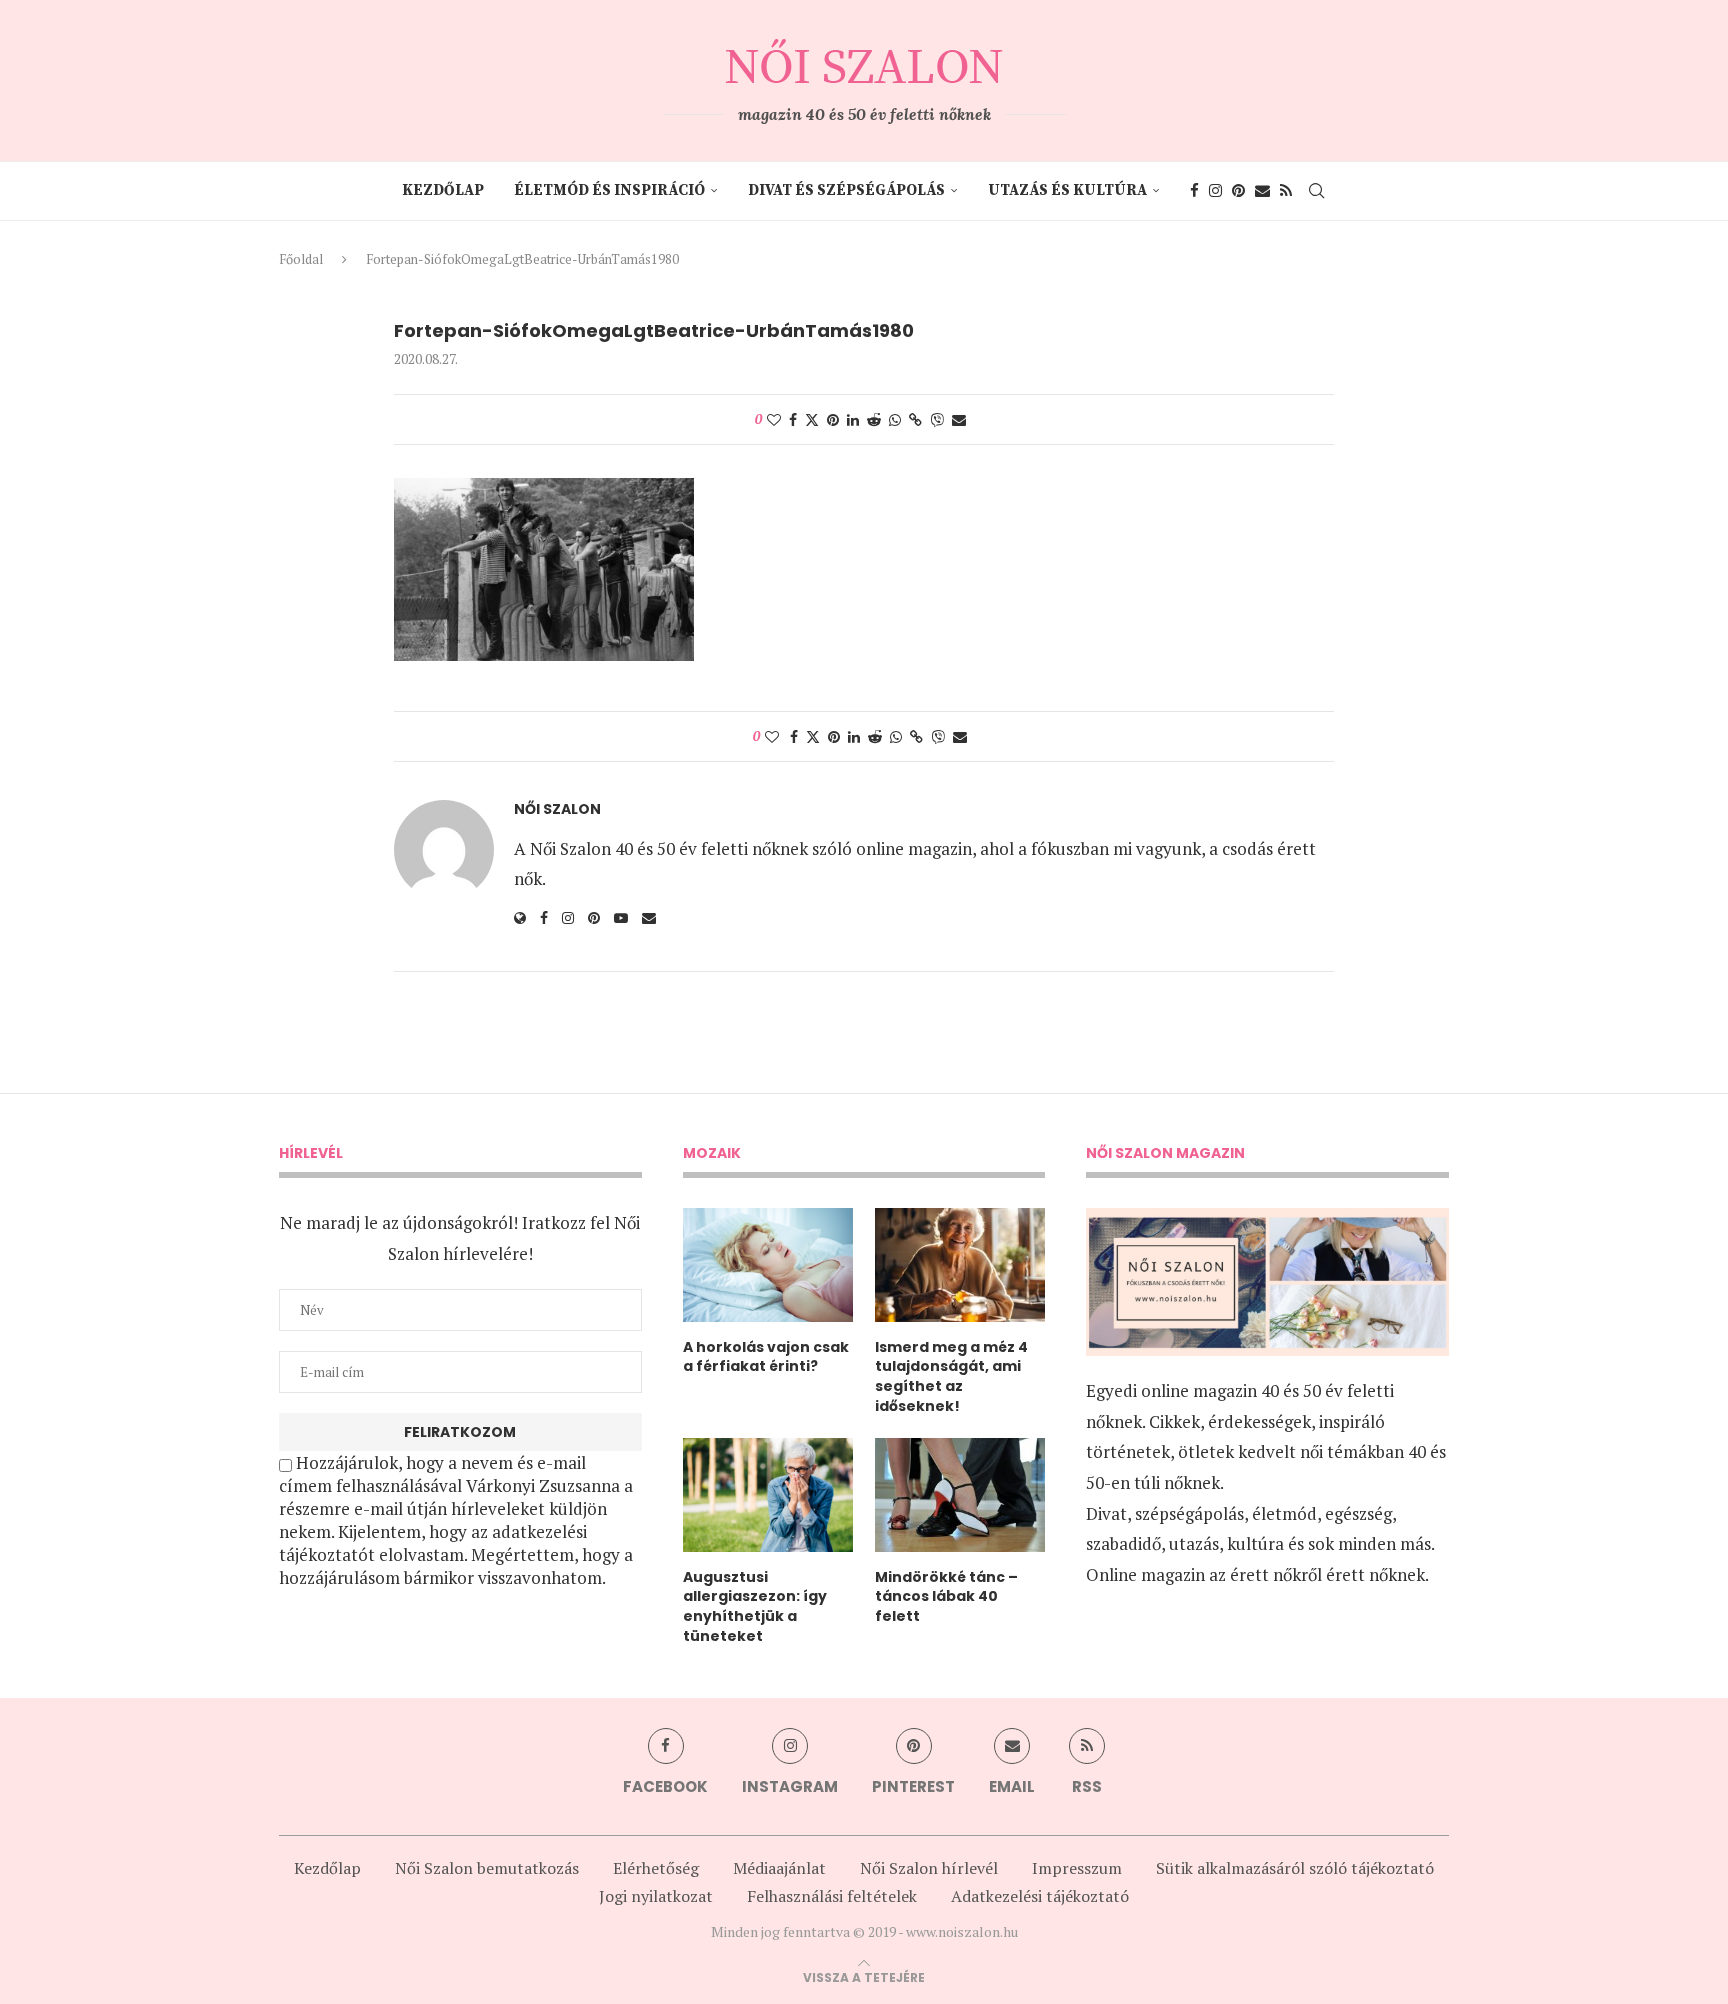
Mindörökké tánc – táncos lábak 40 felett (946, 1597)
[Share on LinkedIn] (853, 419)
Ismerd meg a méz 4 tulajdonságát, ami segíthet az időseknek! (951, 1377)
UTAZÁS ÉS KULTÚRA (1067, 190)
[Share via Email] (959, 419)
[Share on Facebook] (793, 419)
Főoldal (301, 259)
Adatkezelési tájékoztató (1040, 1896)
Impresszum (1077, 1868)
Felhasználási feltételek (832, 1896)
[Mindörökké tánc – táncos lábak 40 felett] (960, 1495)
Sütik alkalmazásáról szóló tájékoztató (1295, 1868)
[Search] (1317, 191)
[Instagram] (1215, 191)
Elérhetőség (656, 1868)
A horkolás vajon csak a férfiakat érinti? (766, 1357)
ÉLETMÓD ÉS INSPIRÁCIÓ (609, 190)
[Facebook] (1194, 191)
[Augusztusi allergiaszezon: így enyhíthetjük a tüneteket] (768, 1495)
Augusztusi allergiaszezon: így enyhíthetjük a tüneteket (755, 1607)
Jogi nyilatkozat (656, 1896)
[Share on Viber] (937, 419)
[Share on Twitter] (812, 419)
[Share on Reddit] (874, 419)
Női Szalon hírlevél (929, 1868)
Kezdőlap (443, 190)
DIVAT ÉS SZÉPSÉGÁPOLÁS (846, 190)
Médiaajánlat (779, 1868)
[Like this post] (774, 419)
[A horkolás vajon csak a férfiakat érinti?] (768, 1265)
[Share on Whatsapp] (895, 419)
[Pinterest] (1238, 191)
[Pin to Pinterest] (833, 419)
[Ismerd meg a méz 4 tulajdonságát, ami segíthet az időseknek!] (960, 1265)
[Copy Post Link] (915, 419)
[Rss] (1286, 191)
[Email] (1262, 191)
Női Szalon (557, 809)
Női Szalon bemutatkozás (487, 1868)
